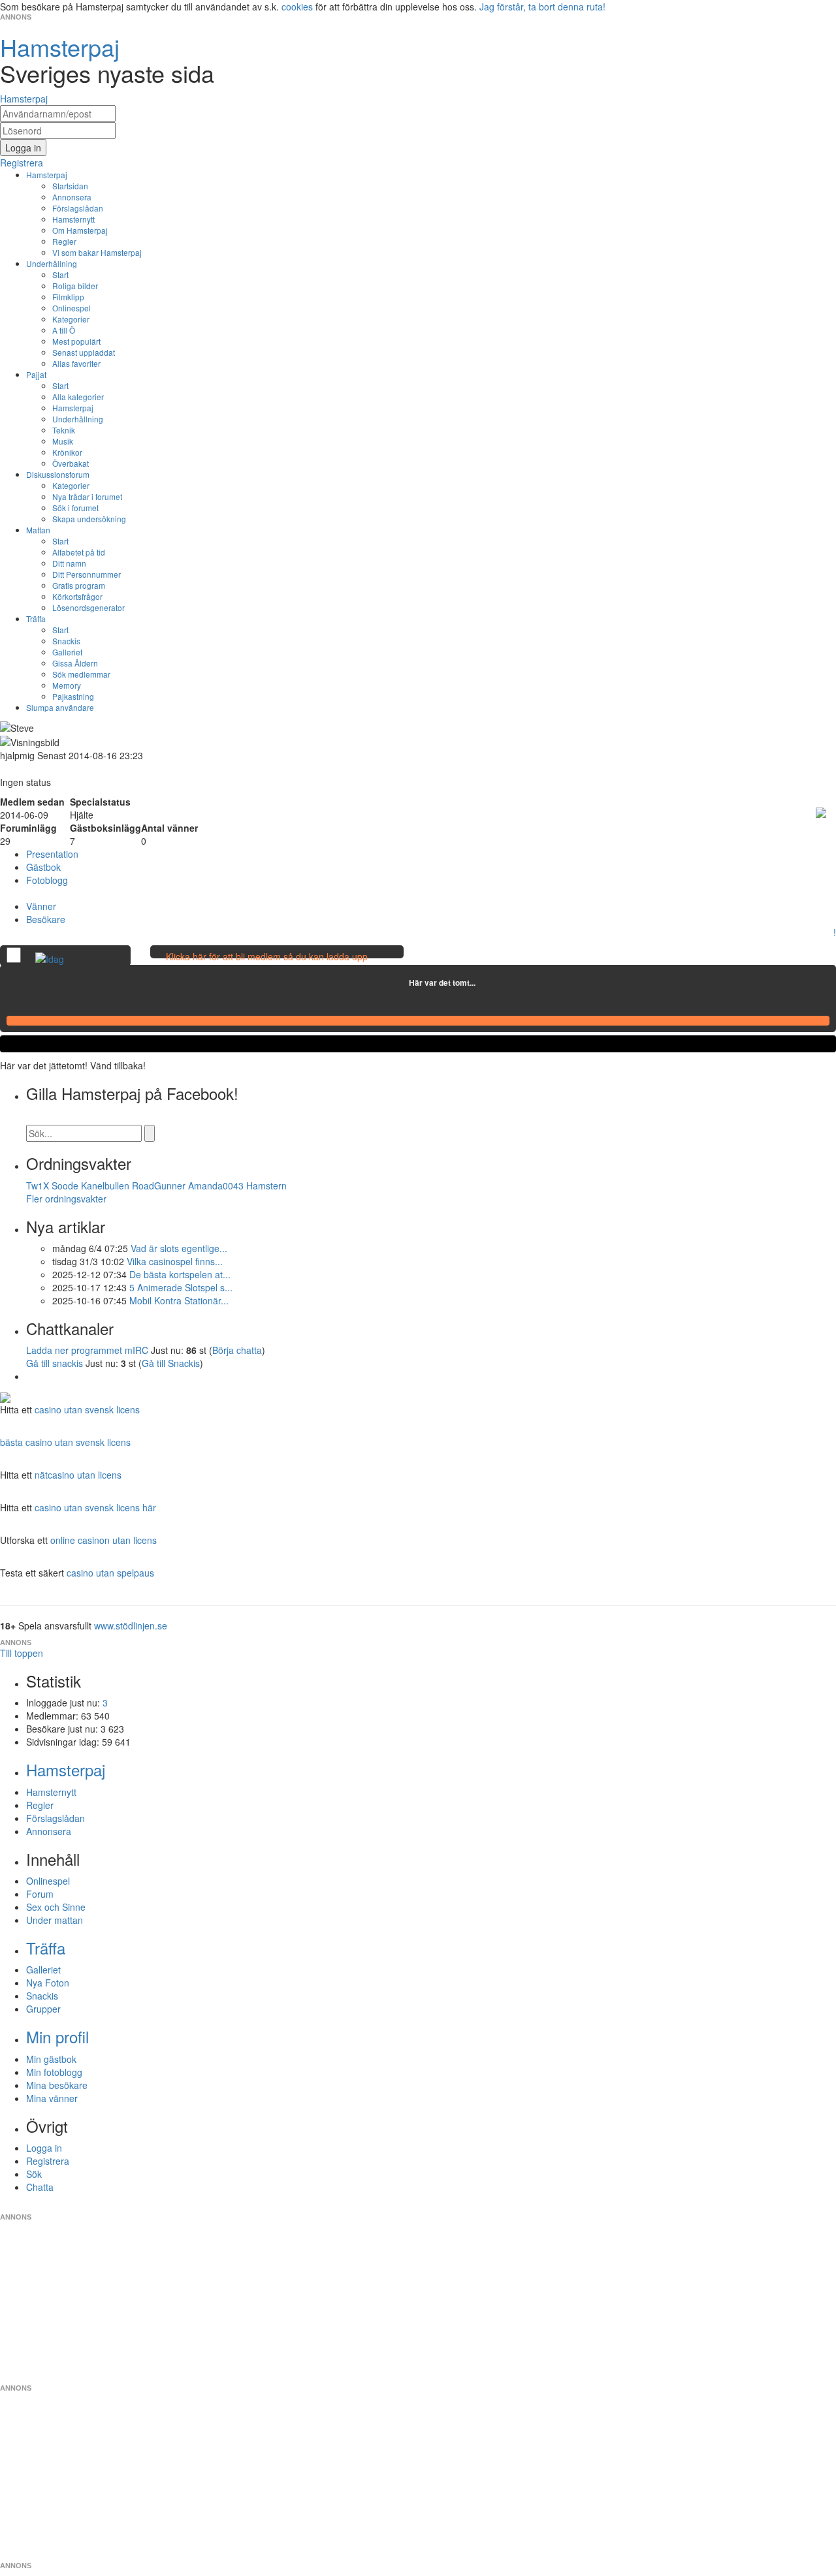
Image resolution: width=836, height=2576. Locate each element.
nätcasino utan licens (78, 1475)
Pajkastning (73, 696)
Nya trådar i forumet (87, 496)
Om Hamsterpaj (80, 230)
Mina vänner (52, 2098)
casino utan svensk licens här (95, 1507)
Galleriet (67, 652)
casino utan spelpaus (110, 1573)
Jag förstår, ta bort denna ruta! (542, 7)
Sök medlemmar (81, 674)
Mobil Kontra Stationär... (179, 1300)
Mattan (38, 530)
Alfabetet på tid (79, 552)
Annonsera (72, 197)
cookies (297, 7)
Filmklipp (68, 297)
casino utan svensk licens (87, 1409)
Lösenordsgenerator (88, 607)
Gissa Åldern (75, 663)
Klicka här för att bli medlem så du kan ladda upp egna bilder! (267, 963)
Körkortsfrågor (77, 596)
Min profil (57, 2036)
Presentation (52, 854)
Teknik (64, 430)
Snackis (66, 641)
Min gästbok (51, 2059)
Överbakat (71, 463)
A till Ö (64, 330)
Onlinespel (72, 308)
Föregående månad (400, 982)
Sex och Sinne (56, 1907)
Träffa (36, 619)
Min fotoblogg (54, 2072)
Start (60, 275)
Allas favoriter (76, 363)
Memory (67, 685)
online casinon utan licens (104, 1540)
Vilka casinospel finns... (175, 1261)
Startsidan (70, 186)
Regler (64, 241)
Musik (63, 441)
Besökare (46, 919)
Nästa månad (485, 982)
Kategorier (71, 319)
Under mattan (55, 1920)
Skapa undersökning (89, 519)
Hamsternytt (73, 219)
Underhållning (52, 263)
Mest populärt (76, 341)
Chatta (40, 2187)
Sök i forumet (75, 508)
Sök (34, 2174)
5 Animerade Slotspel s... (181, 1287)
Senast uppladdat (84, 352)
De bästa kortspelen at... (180, 1274)
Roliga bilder (75, 286)
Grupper (43, 2009)
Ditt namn (69, 563)
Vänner (41, 906)
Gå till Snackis (171, 1363)
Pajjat (36, 374)
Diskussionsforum (58, 474)
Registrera (48, 2161)
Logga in (44, 2148)
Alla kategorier (78, 397)
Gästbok (43, 867)
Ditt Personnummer (87, 574)
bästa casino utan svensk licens (65, 1442)
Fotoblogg (47, 880)
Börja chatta (237, 1350)
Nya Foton (48, 1983)
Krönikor (67, 452)
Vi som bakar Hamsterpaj (97, 252)
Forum (40, 1894)
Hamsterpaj (47, 175)
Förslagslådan (78, 208)
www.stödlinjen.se (131, 1626)
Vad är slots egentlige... (179, 1248)
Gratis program (79, 585)
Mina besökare (57, 2085)
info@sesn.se (536, 2207)
